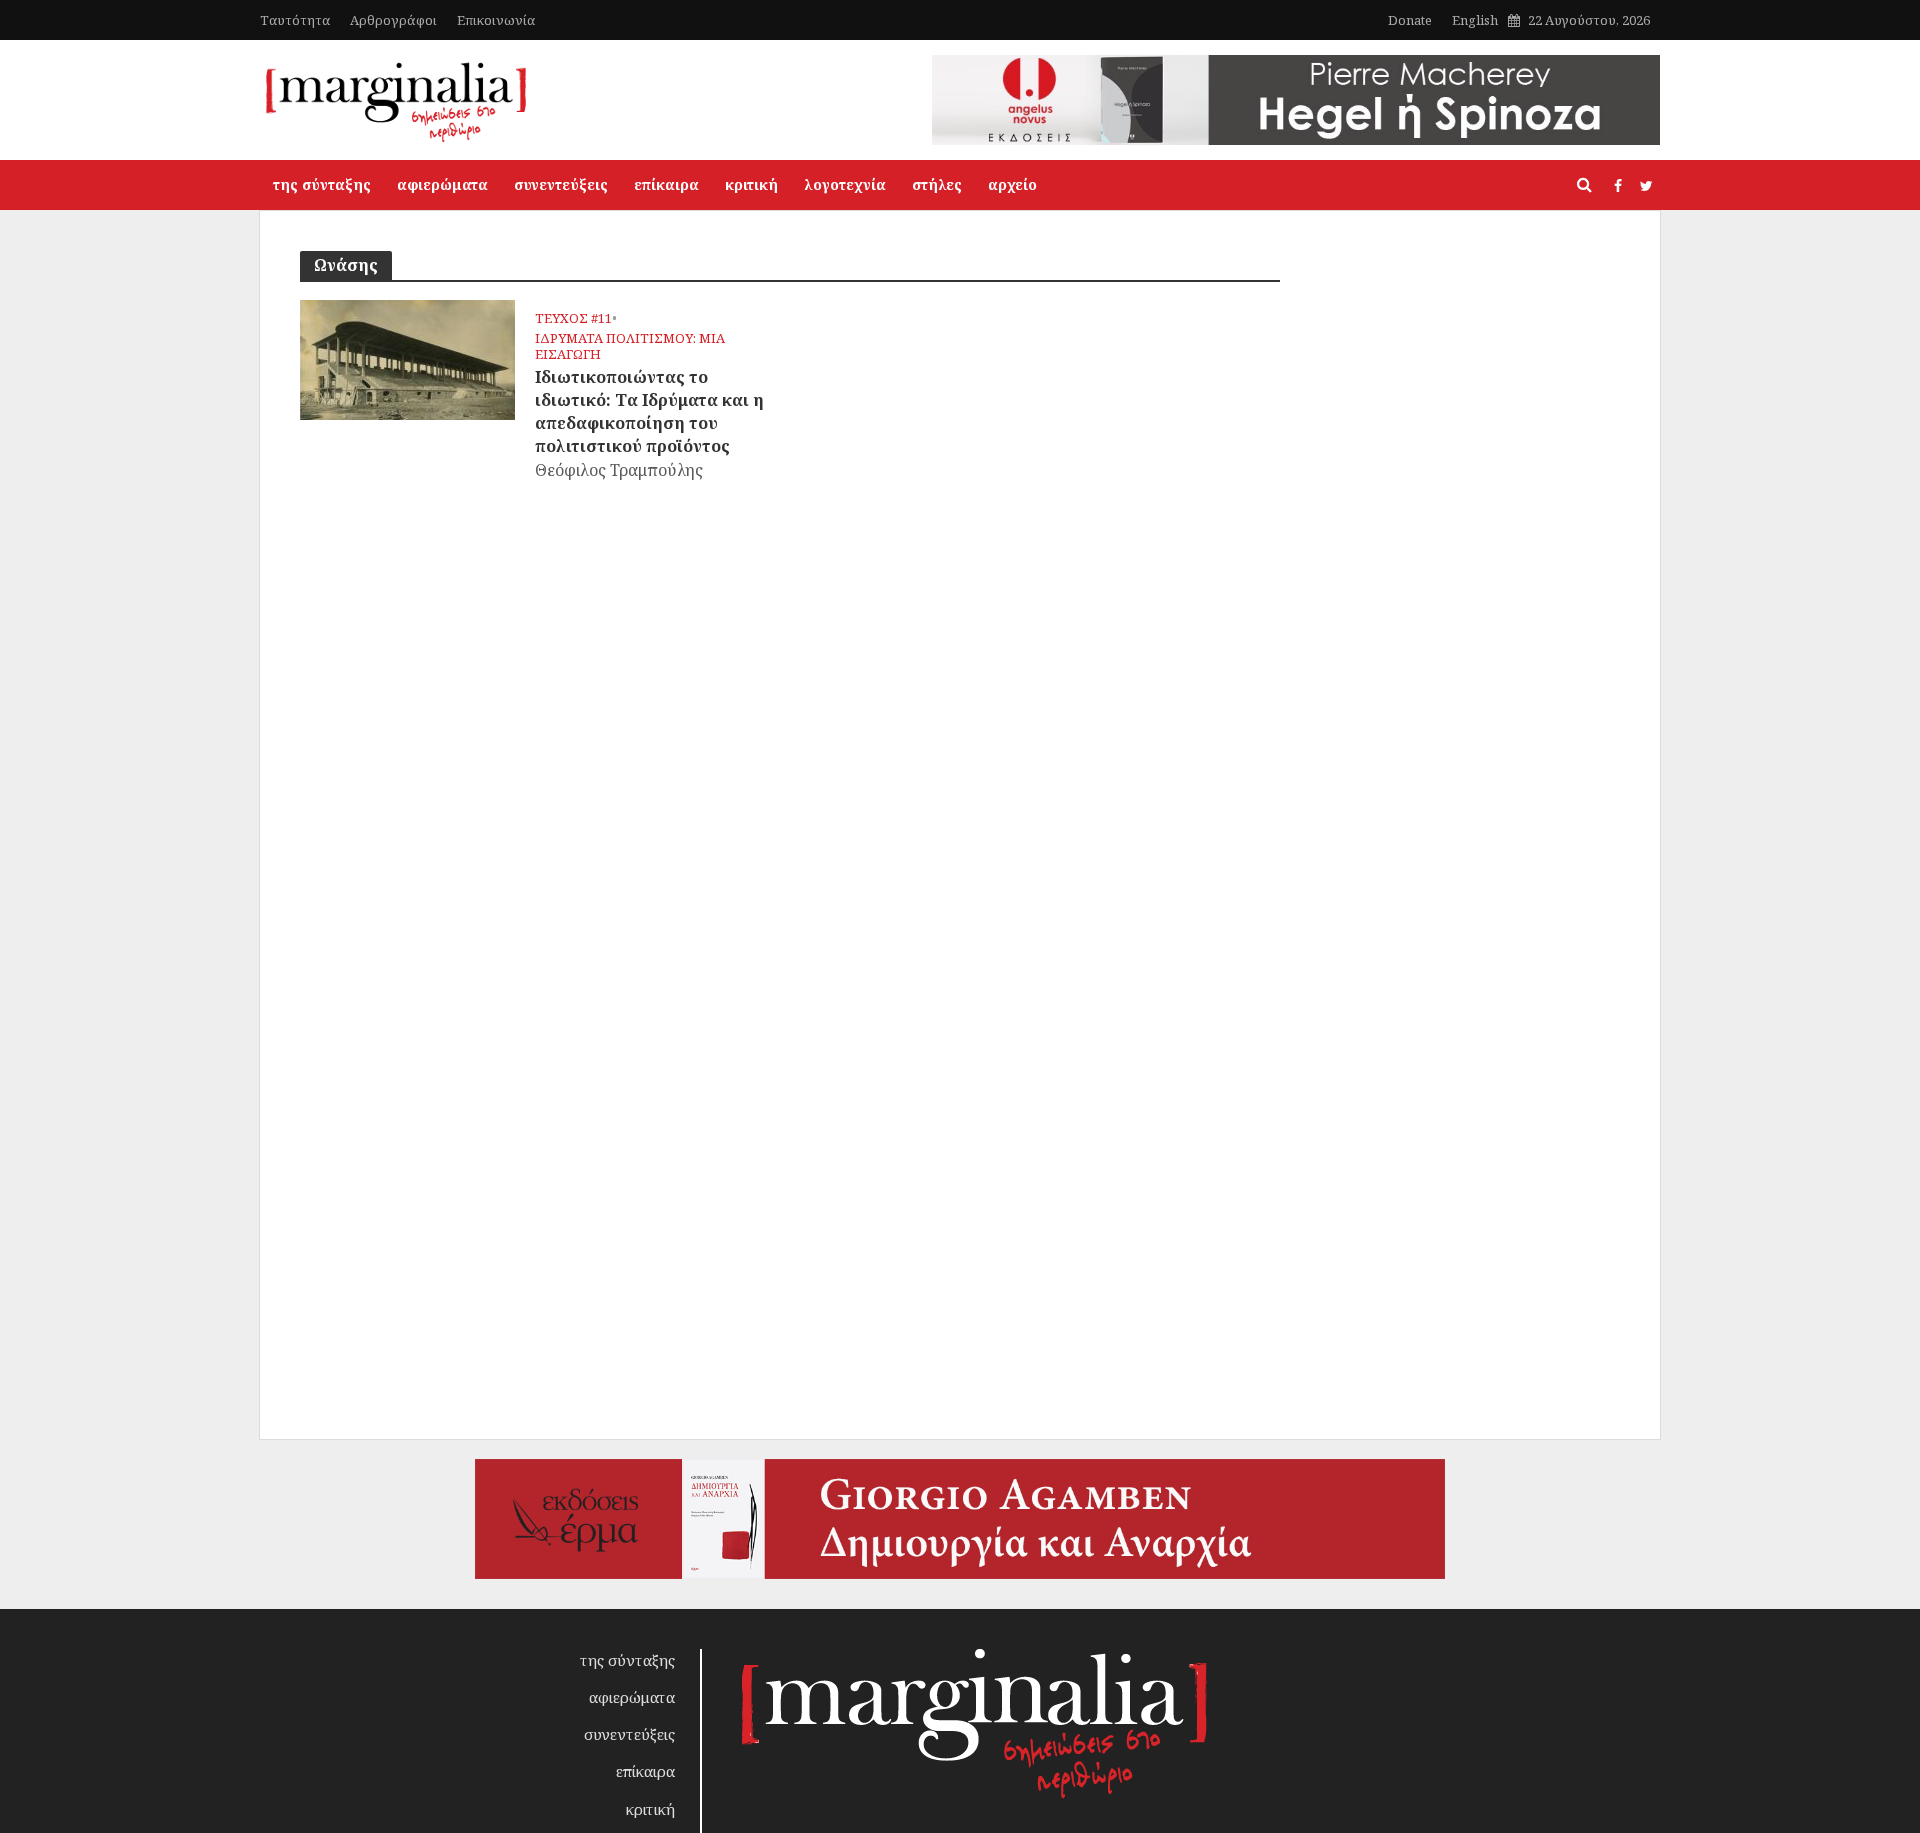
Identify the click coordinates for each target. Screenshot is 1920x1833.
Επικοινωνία (496, 20)
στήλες (937, 184)
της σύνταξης (322, 184)
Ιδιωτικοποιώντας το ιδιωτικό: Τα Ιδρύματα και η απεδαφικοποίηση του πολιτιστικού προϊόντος (649, 411)
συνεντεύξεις (561, 184)
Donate (1410, 20)
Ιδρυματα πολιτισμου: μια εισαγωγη (630, 346)
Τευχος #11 (573, 318)
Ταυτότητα (295, 20)
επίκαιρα (666, 184)
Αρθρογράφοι (393, 20)
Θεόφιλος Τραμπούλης (619, 470)
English (1475, 20)
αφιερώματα (442, 184)
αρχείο (1012, 184)
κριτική (751, 184)
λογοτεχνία (845, 184)
